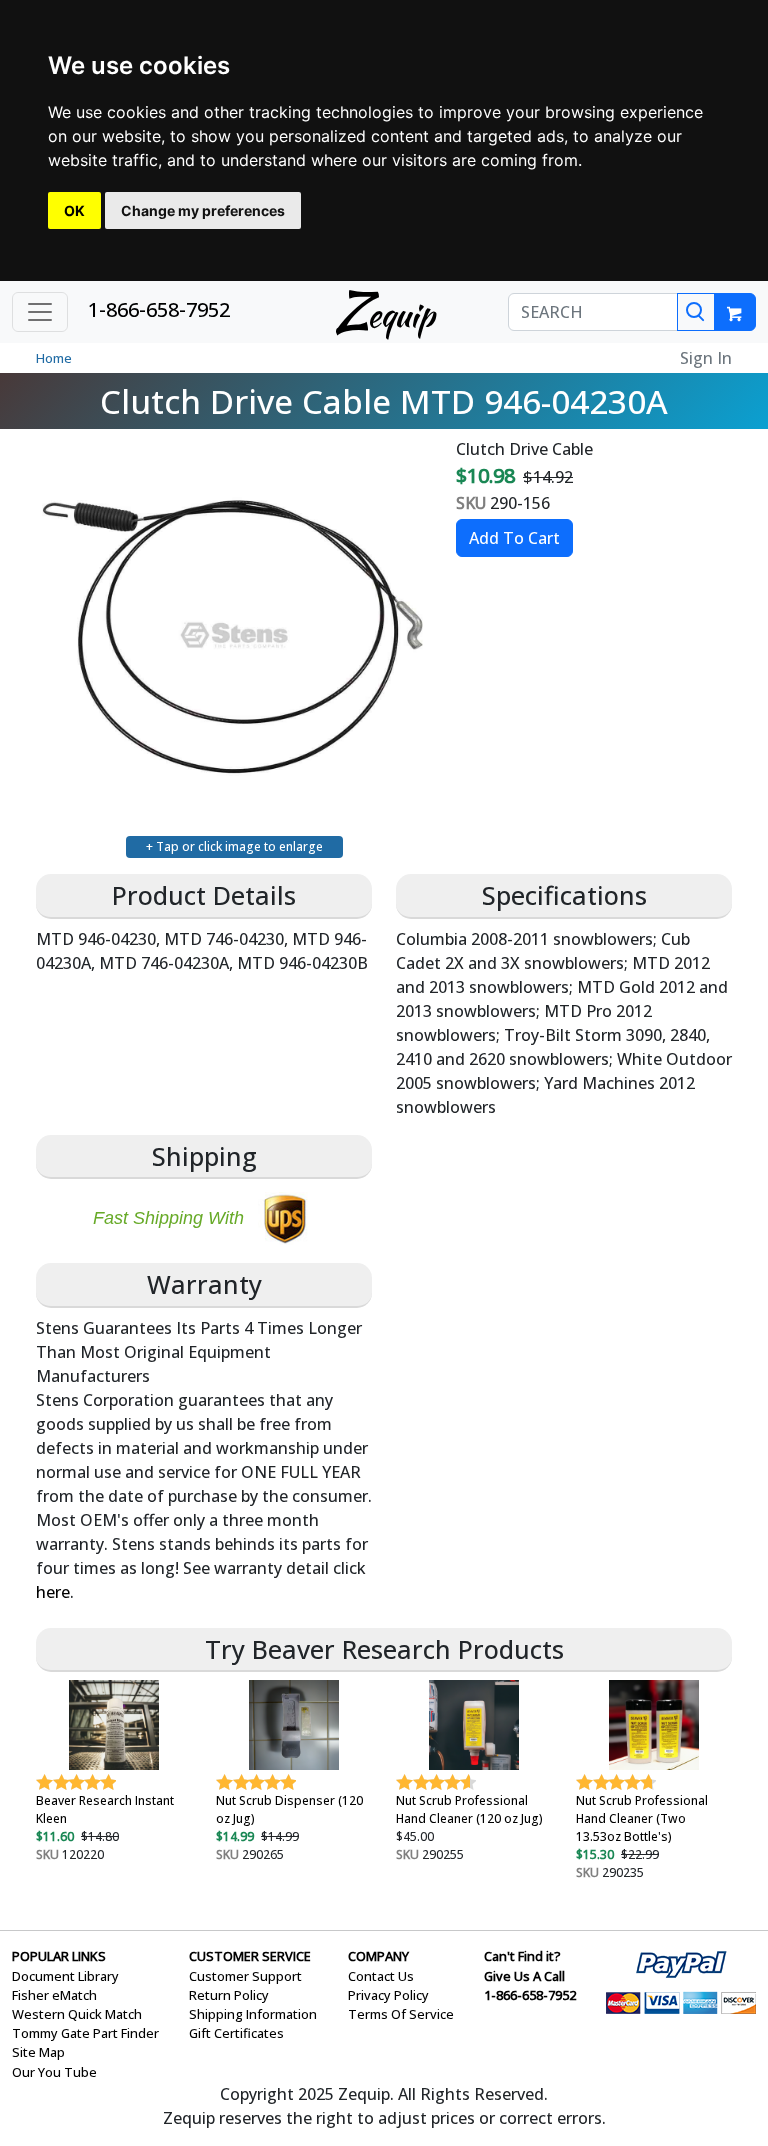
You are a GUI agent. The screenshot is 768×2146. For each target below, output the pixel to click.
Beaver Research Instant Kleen (105, 1809)
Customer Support (245, 1976)
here (53, 1592)
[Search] (696, 312)
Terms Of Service (401, 2014)
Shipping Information (253, 2014)
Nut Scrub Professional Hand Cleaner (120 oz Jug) (469, 1809)
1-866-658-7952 (159, 309)
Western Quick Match (77, 2014)
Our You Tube (54, 2072)
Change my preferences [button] (203, 210)
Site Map (38, 2052)
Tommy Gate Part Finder (85, 2033)
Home (54, 358)
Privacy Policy (388, 1995)
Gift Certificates (236, 2033)
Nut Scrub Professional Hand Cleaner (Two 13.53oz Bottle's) (642, 1818)
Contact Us (381, 1976)
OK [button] (74, 210)
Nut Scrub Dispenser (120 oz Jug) (289, 1809)
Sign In (706, 358)
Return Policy (229, 1995)
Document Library (65, 1976)
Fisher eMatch (54, 1995)
